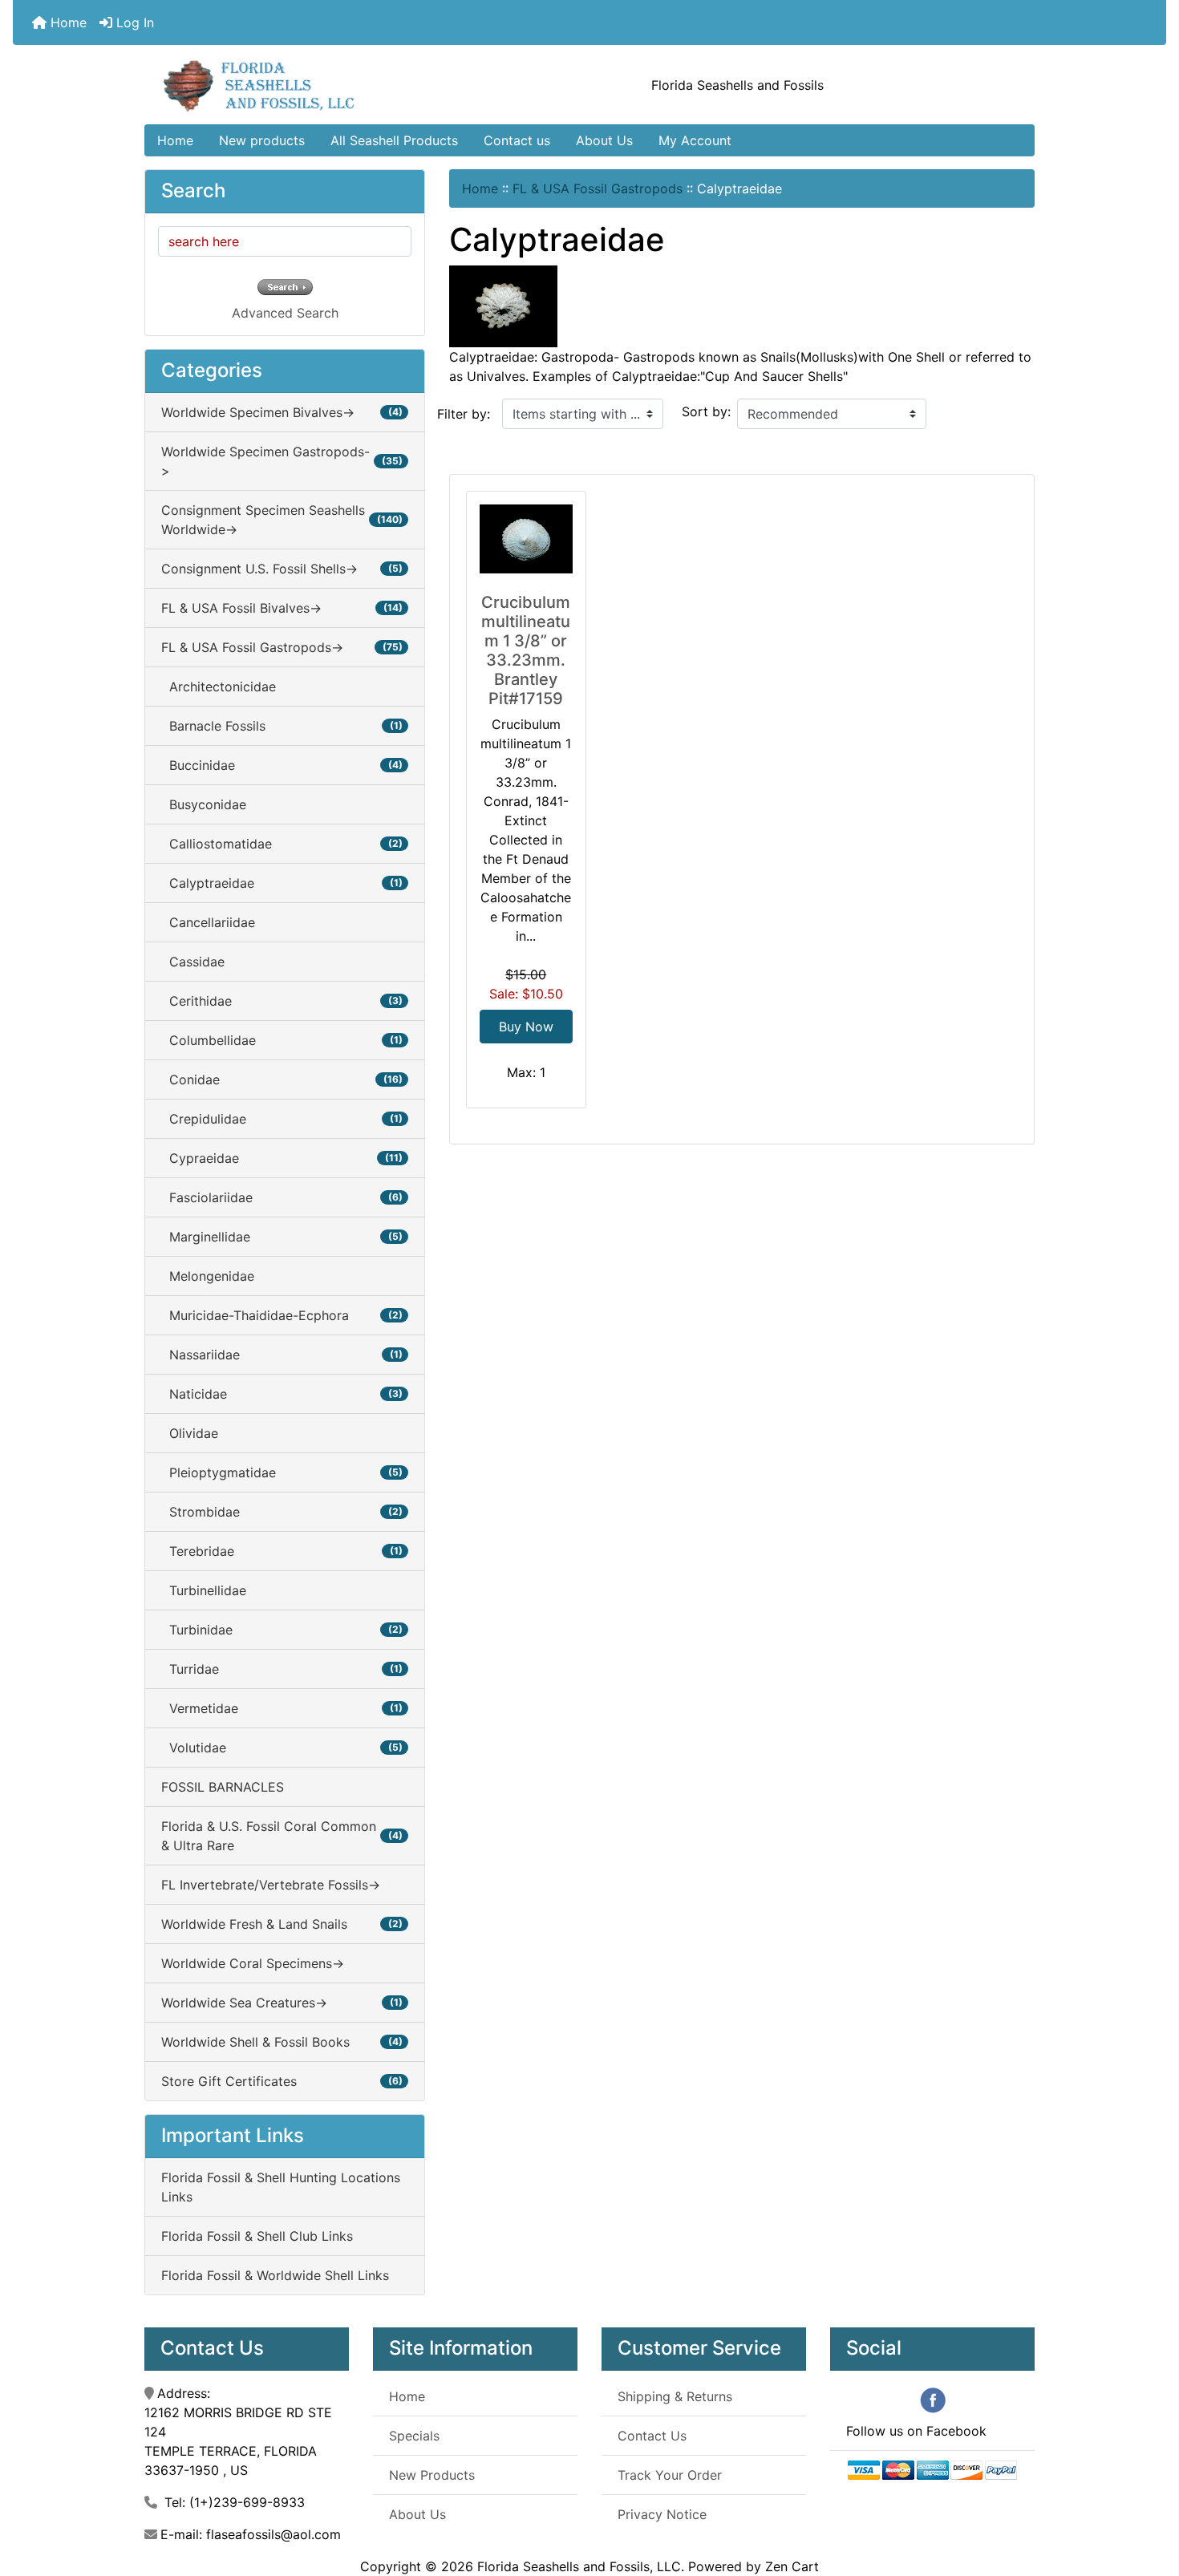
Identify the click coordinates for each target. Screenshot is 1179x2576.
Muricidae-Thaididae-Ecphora (282, 1315)
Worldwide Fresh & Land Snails (282, 1924)
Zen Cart (792, 2566)
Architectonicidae (219, 687)
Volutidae (282, 1748)
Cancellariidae (208, 922)
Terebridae (282, 1551)
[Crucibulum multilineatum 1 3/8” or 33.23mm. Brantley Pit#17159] (526, 539)
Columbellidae (282, 1040)
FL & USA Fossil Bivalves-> (282, 608)
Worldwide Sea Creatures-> (282, 2003)
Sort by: (706, 411)
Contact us (517, 140)
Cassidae (193, 962)
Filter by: (464, 414)
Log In (133, 22)
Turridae (282, 1669)
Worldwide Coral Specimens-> (253, 1963)
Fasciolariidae (282, 1197)
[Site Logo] (293, 85)
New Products (432, 2475)
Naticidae (282, 1394)
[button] (1149, 2497)
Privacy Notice (662, 2514)
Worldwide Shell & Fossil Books (282, 2042)
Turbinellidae (204, 1590)
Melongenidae (208, 1276)
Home (67, 22)
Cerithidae (282, 1001)
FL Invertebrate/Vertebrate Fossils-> (271, 1885)
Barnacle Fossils (282, 726)
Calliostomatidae (282, 844)
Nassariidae (282, 1355)
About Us (604, 140)
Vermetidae (282, 1708)
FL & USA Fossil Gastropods (598, 188)
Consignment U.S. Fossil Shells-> (282, 569)
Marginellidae (282, 1237)
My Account (695, 140)
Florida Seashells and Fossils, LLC (579, 2566)
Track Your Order (670, 2475)
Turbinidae (282, 1630)
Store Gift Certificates (282, 2081)
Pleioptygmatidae (282, 1472)
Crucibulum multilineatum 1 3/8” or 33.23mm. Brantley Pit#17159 (526, 650)
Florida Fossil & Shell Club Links (257, 2236)
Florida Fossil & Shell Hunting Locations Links (281, 2187)
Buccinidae (282, 765)
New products (262, 140)
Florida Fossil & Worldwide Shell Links (275, 2275)
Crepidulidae (282, 1119)
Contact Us (652, 2436)
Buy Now (526, 1027)
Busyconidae (204, 804)
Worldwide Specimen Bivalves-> (282, 412)
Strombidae (282, 1512)
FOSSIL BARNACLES (223, 1787)
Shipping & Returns (675, 2396)
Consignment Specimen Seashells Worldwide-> (282, 520)
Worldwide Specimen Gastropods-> (282, 461)
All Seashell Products (394, 140)
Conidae (282, 1079)
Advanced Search (285, 313)
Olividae (190, 1433)
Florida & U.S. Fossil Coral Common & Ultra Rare (282, 1836)
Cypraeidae (282, 1158)
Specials (414, 2436)
